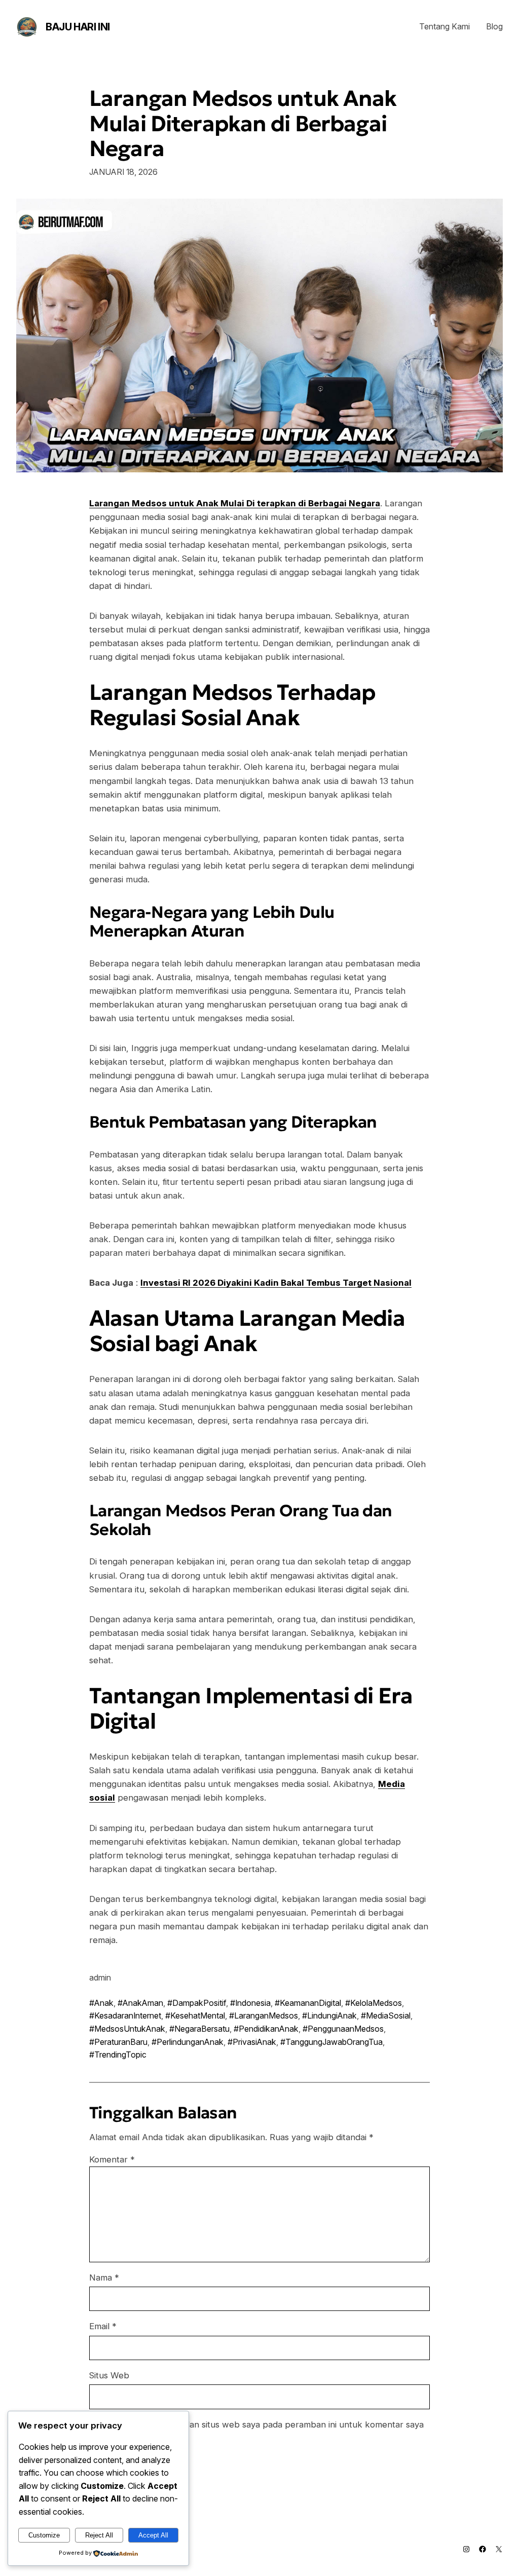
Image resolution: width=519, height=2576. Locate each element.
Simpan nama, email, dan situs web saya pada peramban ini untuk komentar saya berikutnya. (263, 2431)
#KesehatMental (195, 2015)
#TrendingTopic (118, 2055)
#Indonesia (250, 2003)
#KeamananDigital (308, 2003)
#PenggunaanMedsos (343, 2029)
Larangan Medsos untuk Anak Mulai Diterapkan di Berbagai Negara (243, 124)
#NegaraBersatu (199, 2029)
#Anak (101, 2003)
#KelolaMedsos (374, 2003)
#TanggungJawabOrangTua (331, 2042)
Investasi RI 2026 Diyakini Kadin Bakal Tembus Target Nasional (276, 1283)
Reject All (99, 2535)
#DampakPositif (197, 2003)
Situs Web (109, 2375)
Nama (104, 2278)
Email (103, 2326)
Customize (44, 2535)
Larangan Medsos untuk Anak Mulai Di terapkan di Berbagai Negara (235, 503)
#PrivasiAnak (252, 2042)
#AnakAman (140, 2003)
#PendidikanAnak (266, 2029)
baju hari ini (78, 27)
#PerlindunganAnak (188, 2042)
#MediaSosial (386, 2015)
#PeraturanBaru (118, 2042)
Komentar (112, 2159)
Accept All (153, 2535)
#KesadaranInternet (125, 2015)
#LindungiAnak (329, 2015)
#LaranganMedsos (264, 2015)
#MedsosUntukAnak (127, 2029)
